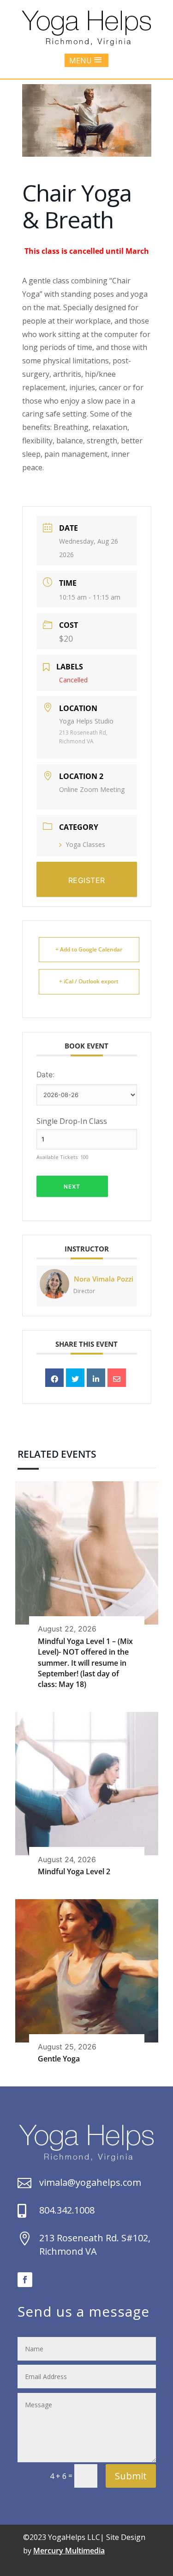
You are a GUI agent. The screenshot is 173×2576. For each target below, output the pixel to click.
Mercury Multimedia (69, 2551)
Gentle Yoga (59, 2059)
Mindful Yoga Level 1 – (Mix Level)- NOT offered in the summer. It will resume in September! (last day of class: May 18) (85, 1663)
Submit (131, 2476)
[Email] (117, 1378)
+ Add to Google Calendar (89, 949)
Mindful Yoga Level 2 (74, 1871)
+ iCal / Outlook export (89, 981)
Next (72, 1187)
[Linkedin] (96, 1378)
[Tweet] (75, 1378)
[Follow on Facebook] (25, 2280)
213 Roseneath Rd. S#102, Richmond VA (95, 2245)
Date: (45, 1074)
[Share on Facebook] (54, 1378)
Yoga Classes (85, 844)
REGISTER (87, 880)
